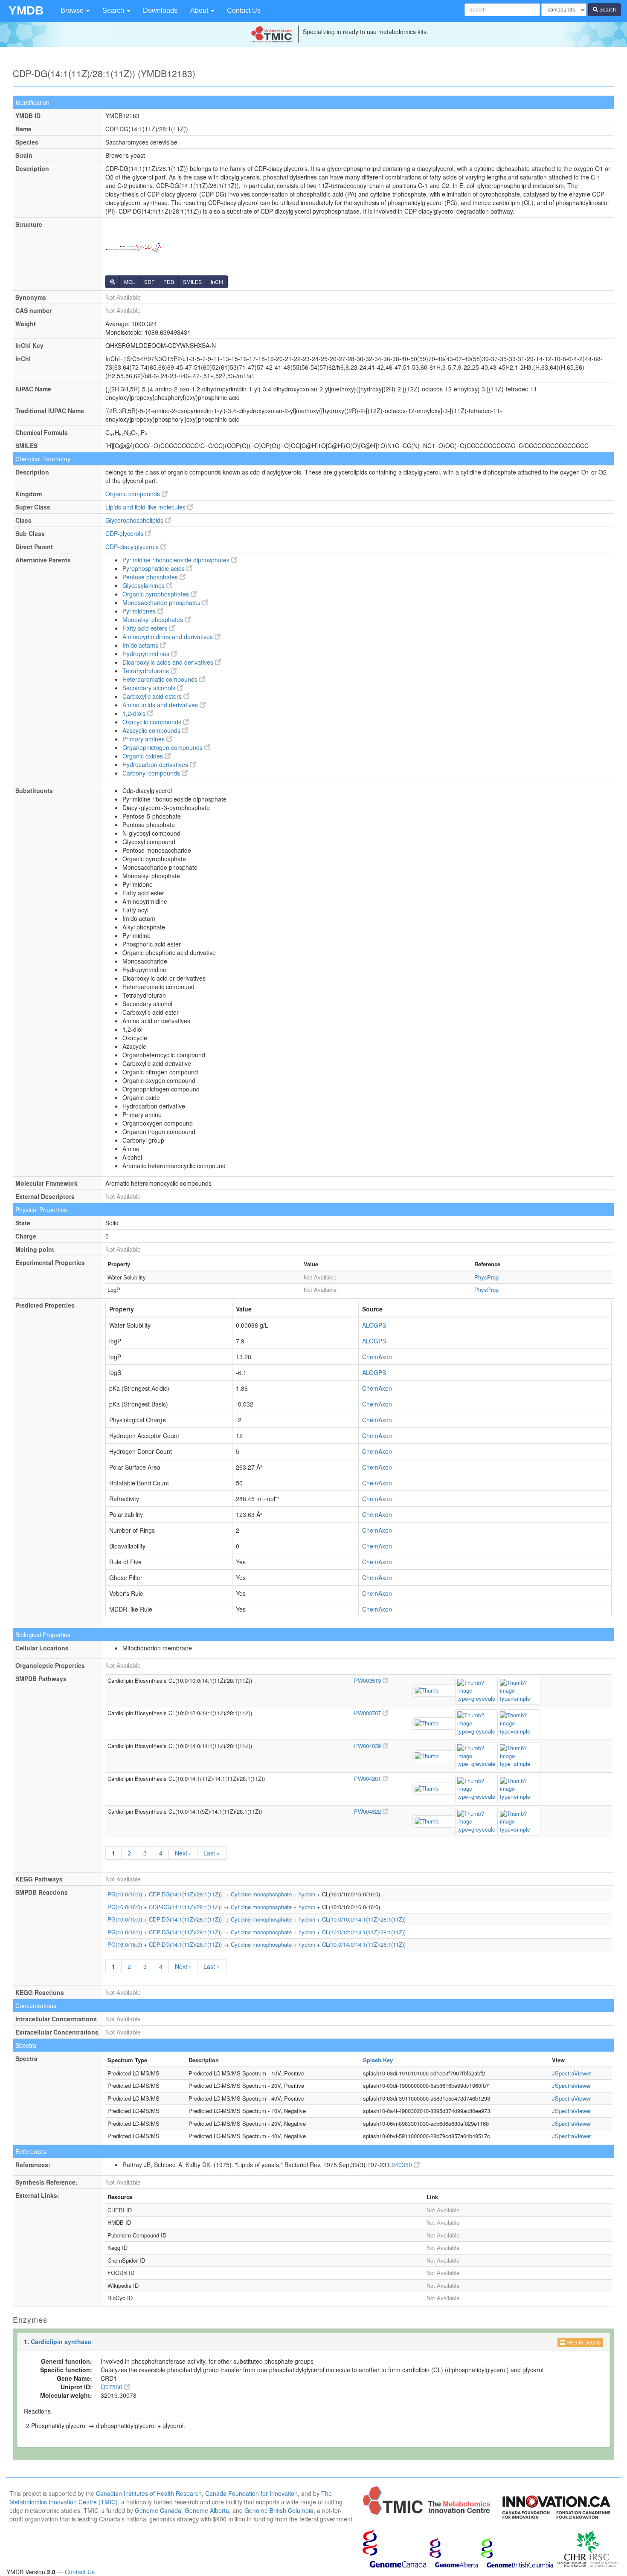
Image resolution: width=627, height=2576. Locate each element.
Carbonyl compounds (152, 773)
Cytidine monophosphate (261, 1894)
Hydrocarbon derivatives (156, 764)
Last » (212, 1853)
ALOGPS (374, 1325)
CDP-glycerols (125, 533)
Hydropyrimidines (147, 654)
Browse (73, 10)
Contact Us (244, 10)
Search (114, 10)
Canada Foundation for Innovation (251, 2493)
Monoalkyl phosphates (154, 619)
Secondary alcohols (150, 688)
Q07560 (112, 2387)
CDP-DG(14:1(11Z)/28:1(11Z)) (185, 1894)
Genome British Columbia (279, 2510)
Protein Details (583, 2342)
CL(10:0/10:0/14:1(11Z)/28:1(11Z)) (364, 1919)
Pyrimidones (140, 611)
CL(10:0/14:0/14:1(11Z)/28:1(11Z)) (364, 1944)
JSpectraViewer (571, 2073)
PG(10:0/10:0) (125, 1894)
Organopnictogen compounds (163, 747)
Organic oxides (144, 756)
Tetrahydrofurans (147, 671)
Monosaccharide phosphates (162, 602)
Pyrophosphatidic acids (154, 568)
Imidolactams (141, 645)
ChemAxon (377, 1357)
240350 (403, 2165)
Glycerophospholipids (135, 520)
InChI (217, 282)
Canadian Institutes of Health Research (149, 2493)
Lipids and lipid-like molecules (146, 507)
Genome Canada (158, 2510)
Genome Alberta (207, 2510)
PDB (169, 282)
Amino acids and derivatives (161, 705)
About (200, 10)
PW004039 (368, 1746)
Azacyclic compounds (152, 730)
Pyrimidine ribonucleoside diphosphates (177, 560)
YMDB (26, 10)
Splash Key (378, 2060)
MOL (130, 282)
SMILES (192, 282)
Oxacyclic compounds (153, 722)
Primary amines (144, 739)
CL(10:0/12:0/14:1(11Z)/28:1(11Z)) (364, 1932)
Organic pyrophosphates (157, 594)
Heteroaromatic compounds (161, 679)
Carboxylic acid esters (153, 696)
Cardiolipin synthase (61, 2342)
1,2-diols (135, 713)
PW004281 (368, 1779)
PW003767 (368, 1713)
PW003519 (368, 1680)
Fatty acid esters (146, 628)
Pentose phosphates (151, 577)
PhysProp (486, 1277)
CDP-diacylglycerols (133, 547)
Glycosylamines (144, 585)
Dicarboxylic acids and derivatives (169, 662)
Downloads (160, 10)
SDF (149, 282)
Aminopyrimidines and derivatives (168, 637)
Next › (183, 1853)
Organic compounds (134, 494)
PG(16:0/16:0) (125, 1907)
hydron (307, 1894)
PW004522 (368, 1811)
